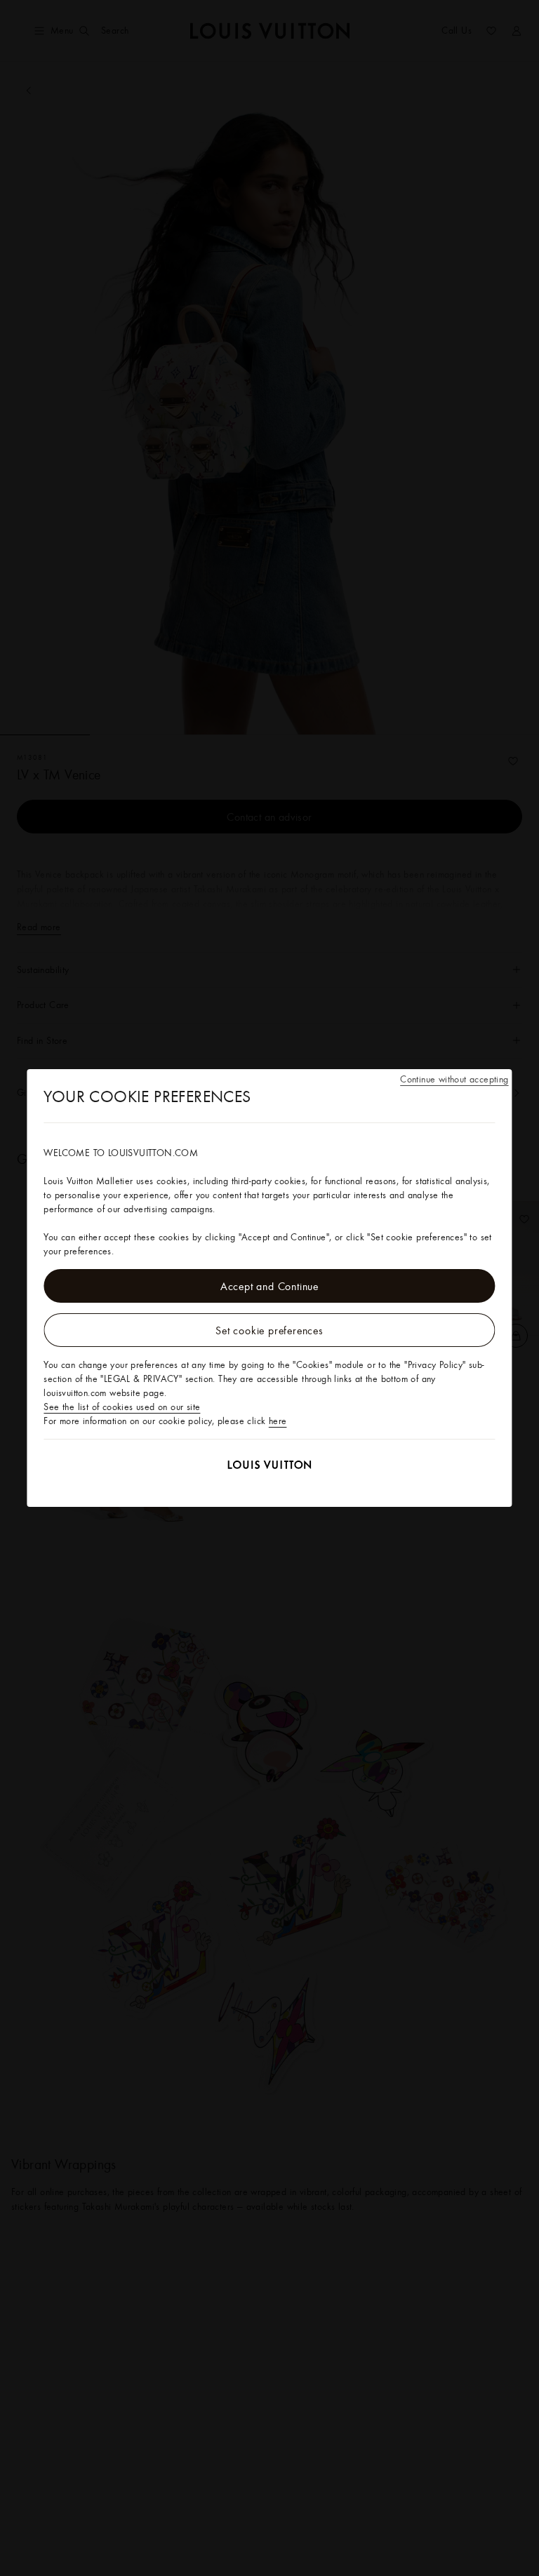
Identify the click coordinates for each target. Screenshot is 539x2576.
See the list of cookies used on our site (122, 1407)
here (278, 1421)
